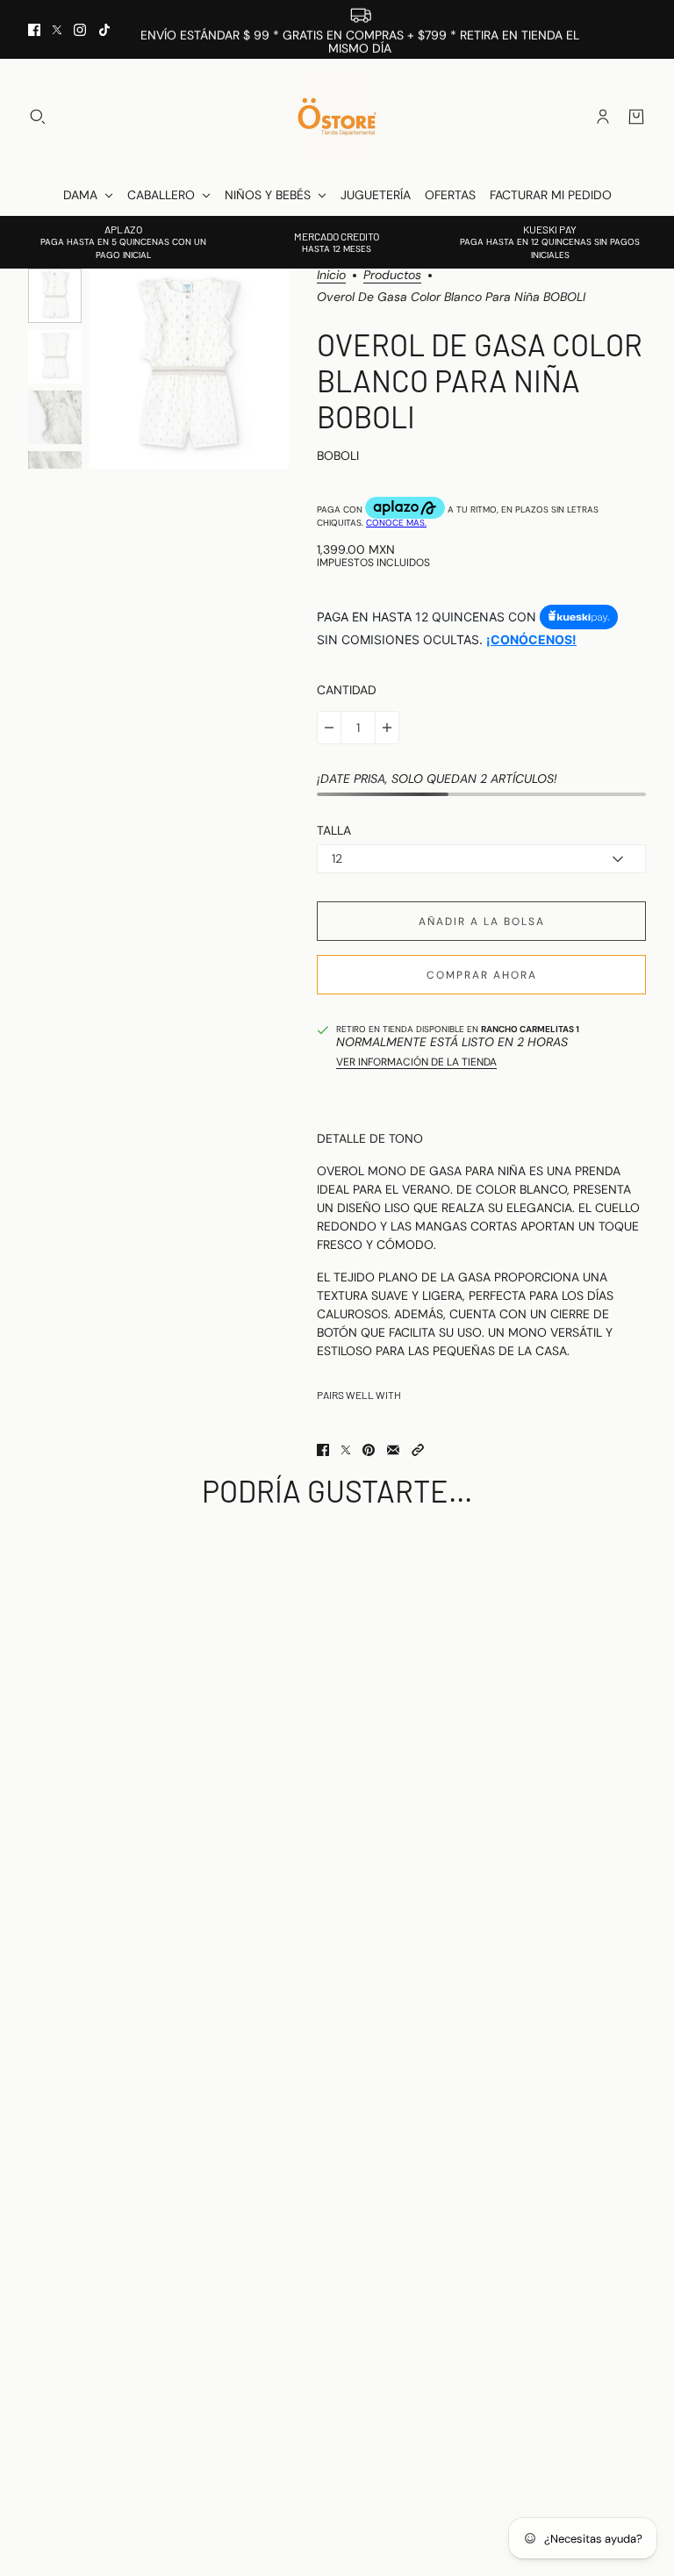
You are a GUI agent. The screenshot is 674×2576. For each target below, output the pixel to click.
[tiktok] (104, 30)
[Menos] (329, 728)
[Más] (387, 728)
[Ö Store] (337, 117)
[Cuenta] (603, 117)
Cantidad (347, 690)
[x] (57, 30)
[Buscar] (38, 117)
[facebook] (34, 30)
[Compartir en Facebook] (323, 1450)
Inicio (331, 276)
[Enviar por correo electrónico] (393, 1450)
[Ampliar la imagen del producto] (189, 369)
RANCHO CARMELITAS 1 (530, 1029)
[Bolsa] (636, 117)
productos (392, 276)
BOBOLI (338, 456)
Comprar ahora (482, 975)
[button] (418, 1450)
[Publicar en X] (346, 1450)
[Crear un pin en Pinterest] (369, 1450)
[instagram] (80, 30)
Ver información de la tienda (416, 1062)
